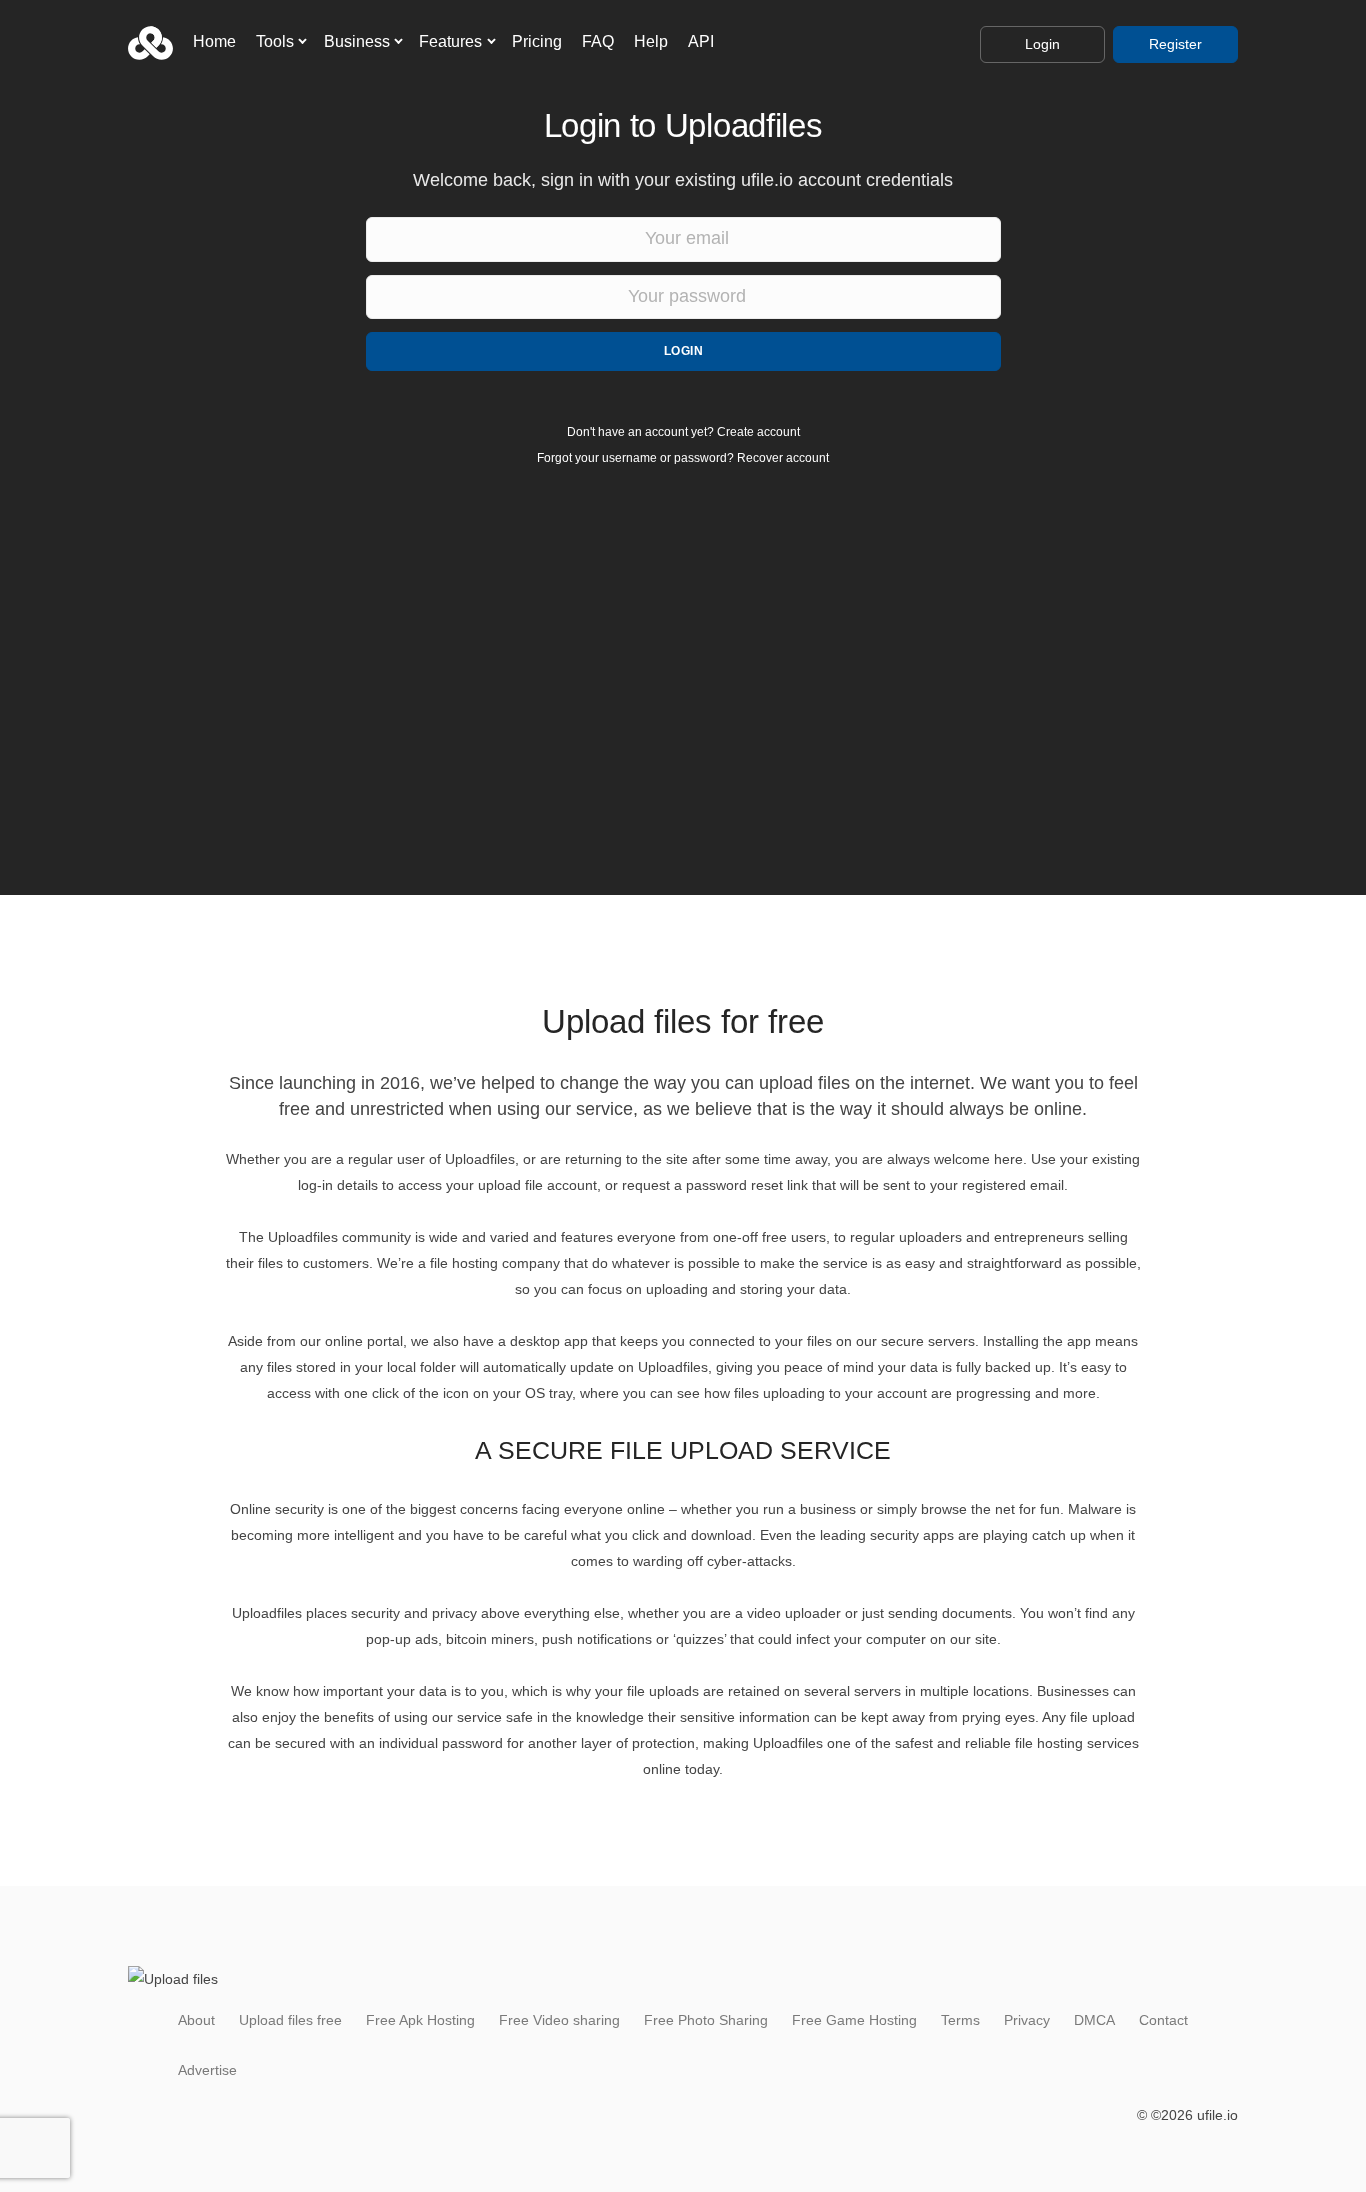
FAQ (598, 41)
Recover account (783, 458)
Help (651, 41)
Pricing (537, 41)
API (701, 41)
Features (450, 41)
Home (214, 41)
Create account (758, 432)
